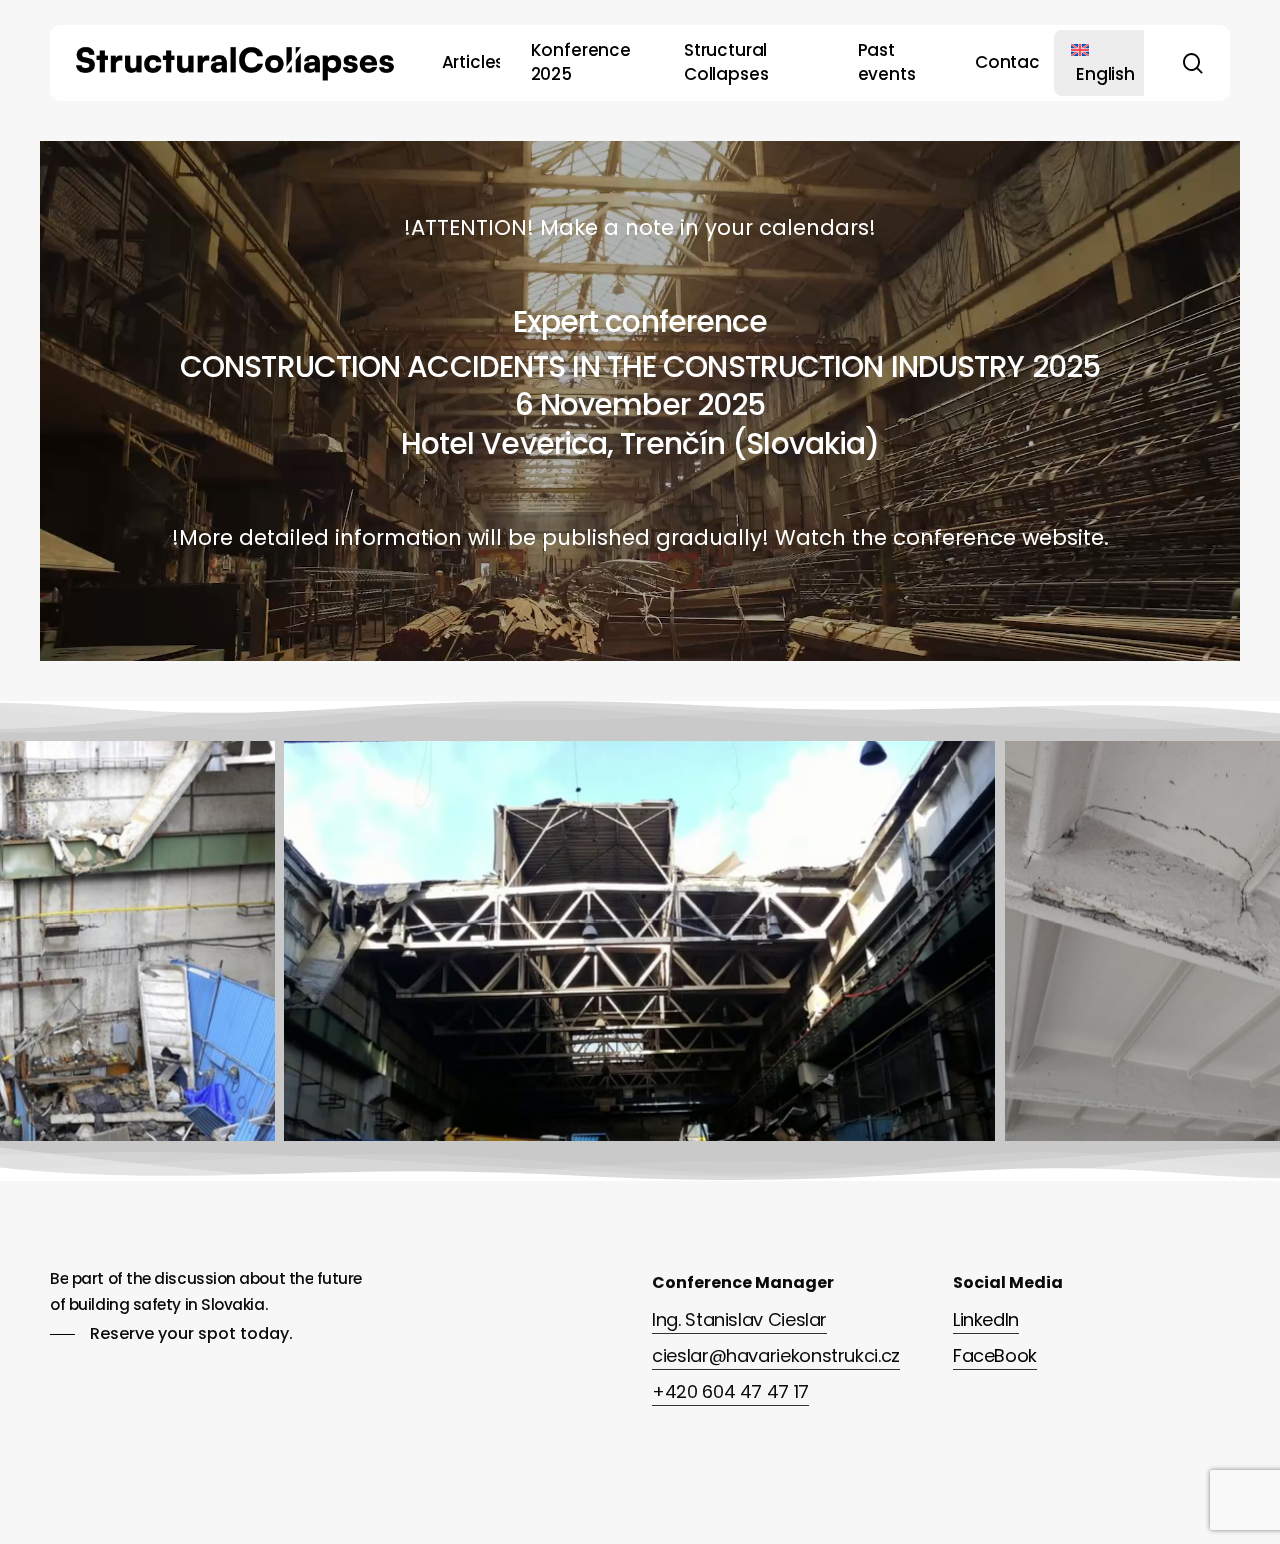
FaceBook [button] (995, 1355)
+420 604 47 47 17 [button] (730, 1391)
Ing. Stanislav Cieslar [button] (739, 1319)
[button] (171, 1334)
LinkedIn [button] (986, 1319)
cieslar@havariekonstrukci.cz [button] (776, 1355)
